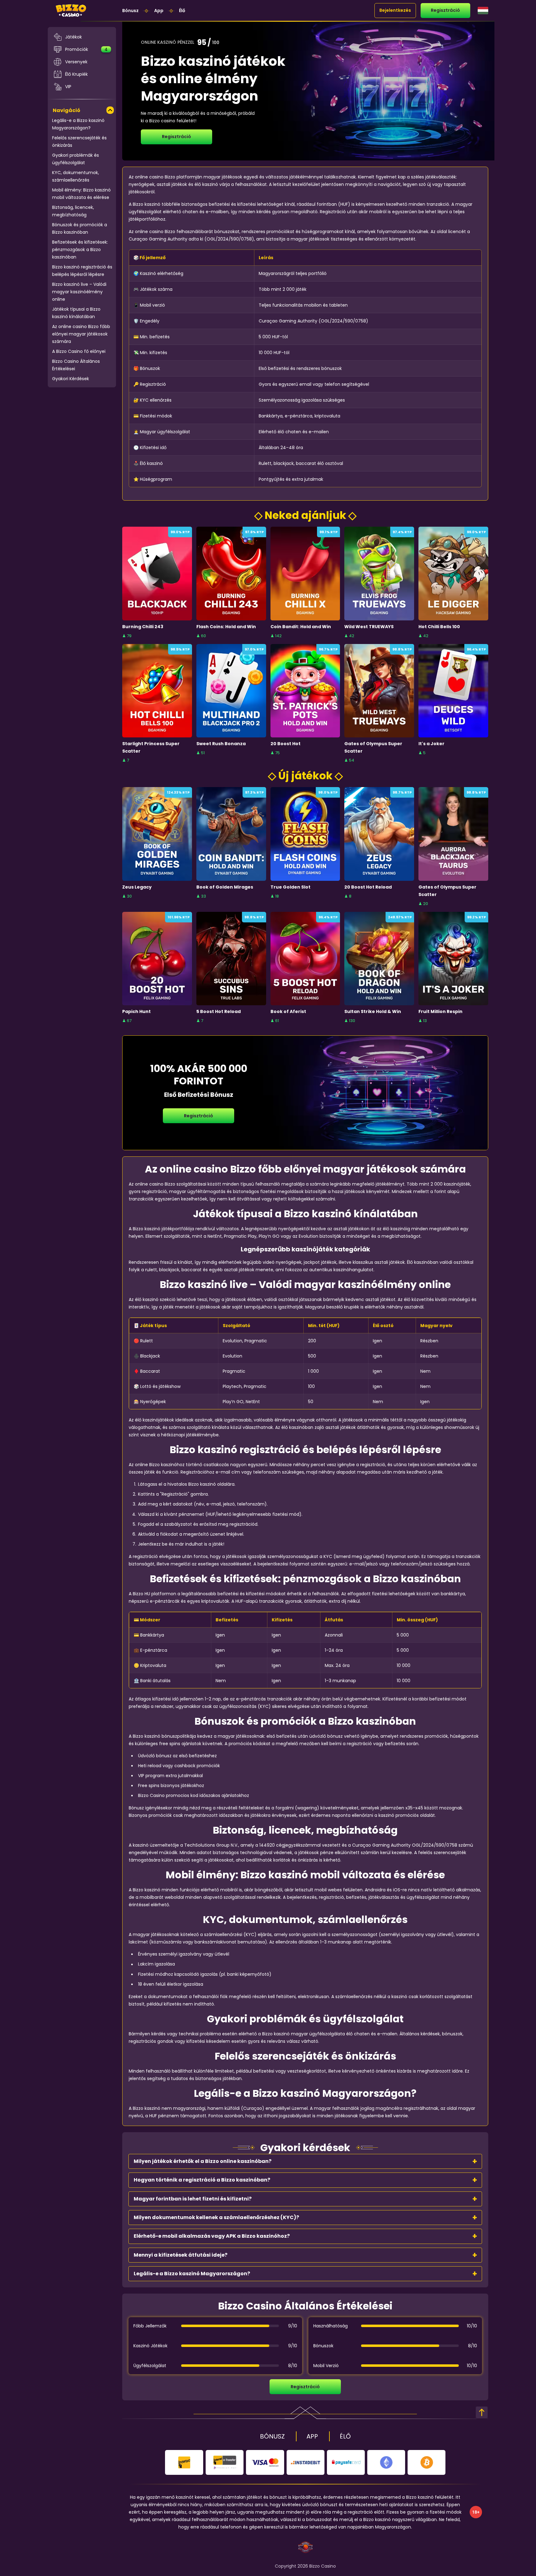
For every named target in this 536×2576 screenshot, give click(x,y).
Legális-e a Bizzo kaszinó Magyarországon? (78, 124)
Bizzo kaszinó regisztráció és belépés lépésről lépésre (82, 271)
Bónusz (130, 11)
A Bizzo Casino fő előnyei (79, 351)
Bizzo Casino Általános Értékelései (76, 365)
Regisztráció (445, 10)
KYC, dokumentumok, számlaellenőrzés (76, 176)
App (159, 11)
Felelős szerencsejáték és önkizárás (79, 142)
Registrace (157, 573)
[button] (305, 2161)
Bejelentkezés (395, 10)
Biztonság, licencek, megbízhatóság (73, 211)
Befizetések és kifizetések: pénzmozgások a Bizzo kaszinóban (80, 250)
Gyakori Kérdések (71, 379)
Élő (182, 11)
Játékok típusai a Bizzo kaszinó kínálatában (76, 313)
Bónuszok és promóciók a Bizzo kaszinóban (80, 228)
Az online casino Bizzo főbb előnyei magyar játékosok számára (81, 334)
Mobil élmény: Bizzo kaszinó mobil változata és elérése (81, 194)
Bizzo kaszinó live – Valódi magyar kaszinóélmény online (79, 292)
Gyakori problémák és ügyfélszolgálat (76, 159)
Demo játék (157, 588)
